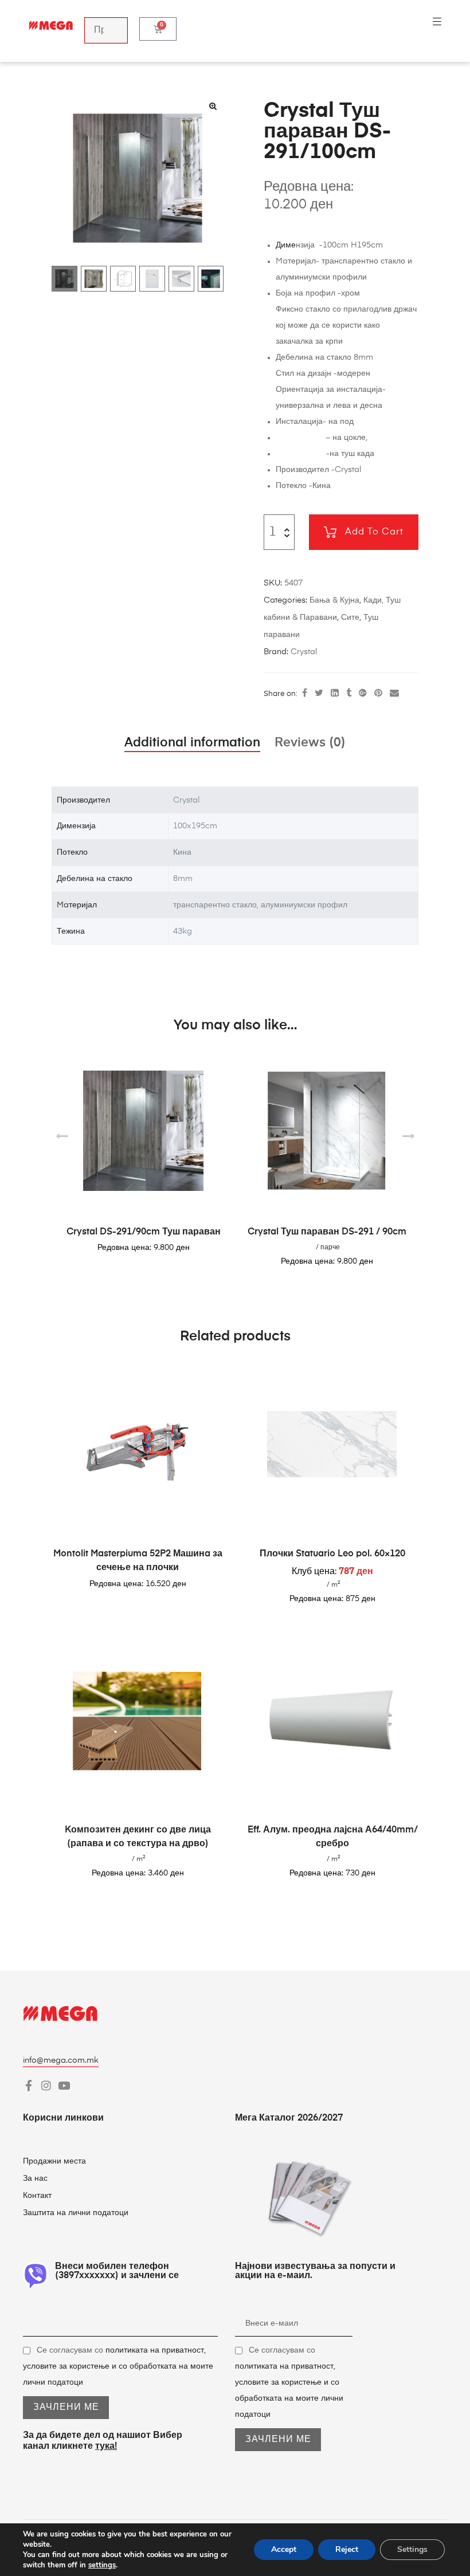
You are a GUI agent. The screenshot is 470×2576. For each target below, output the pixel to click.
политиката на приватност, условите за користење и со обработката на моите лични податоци (118, 2366)
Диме (286, 245)
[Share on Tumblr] (349, 694)
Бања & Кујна (334, 600)
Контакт (38, 2196)
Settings (412, 2549)
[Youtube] (64, 2085)
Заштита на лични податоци (76, 2213)
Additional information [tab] (192, 743)
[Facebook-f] (28, 2085)
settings (102, 2565)
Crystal (304, 652)
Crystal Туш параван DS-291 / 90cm (327, 1232)
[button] (213, 106)
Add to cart (374, 532)
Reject (347, 2549)
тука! (106, 2447)
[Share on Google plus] (363, 694)
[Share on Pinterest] (378, 694)
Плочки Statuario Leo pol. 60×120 (332, 1554)
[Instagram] (46, 2085)
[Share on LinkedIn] (335, 694)
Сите (350, 618)
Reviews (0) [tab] (310, 743)
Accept (284, 2549)
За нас (35, 2178)
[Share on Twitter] (319, 694)
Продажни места (54, 2161)
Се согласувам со (118, 2366)
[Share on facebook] (305, 694)
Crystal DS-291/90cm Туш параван (144, 1232)
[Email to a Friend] (394, 694)
